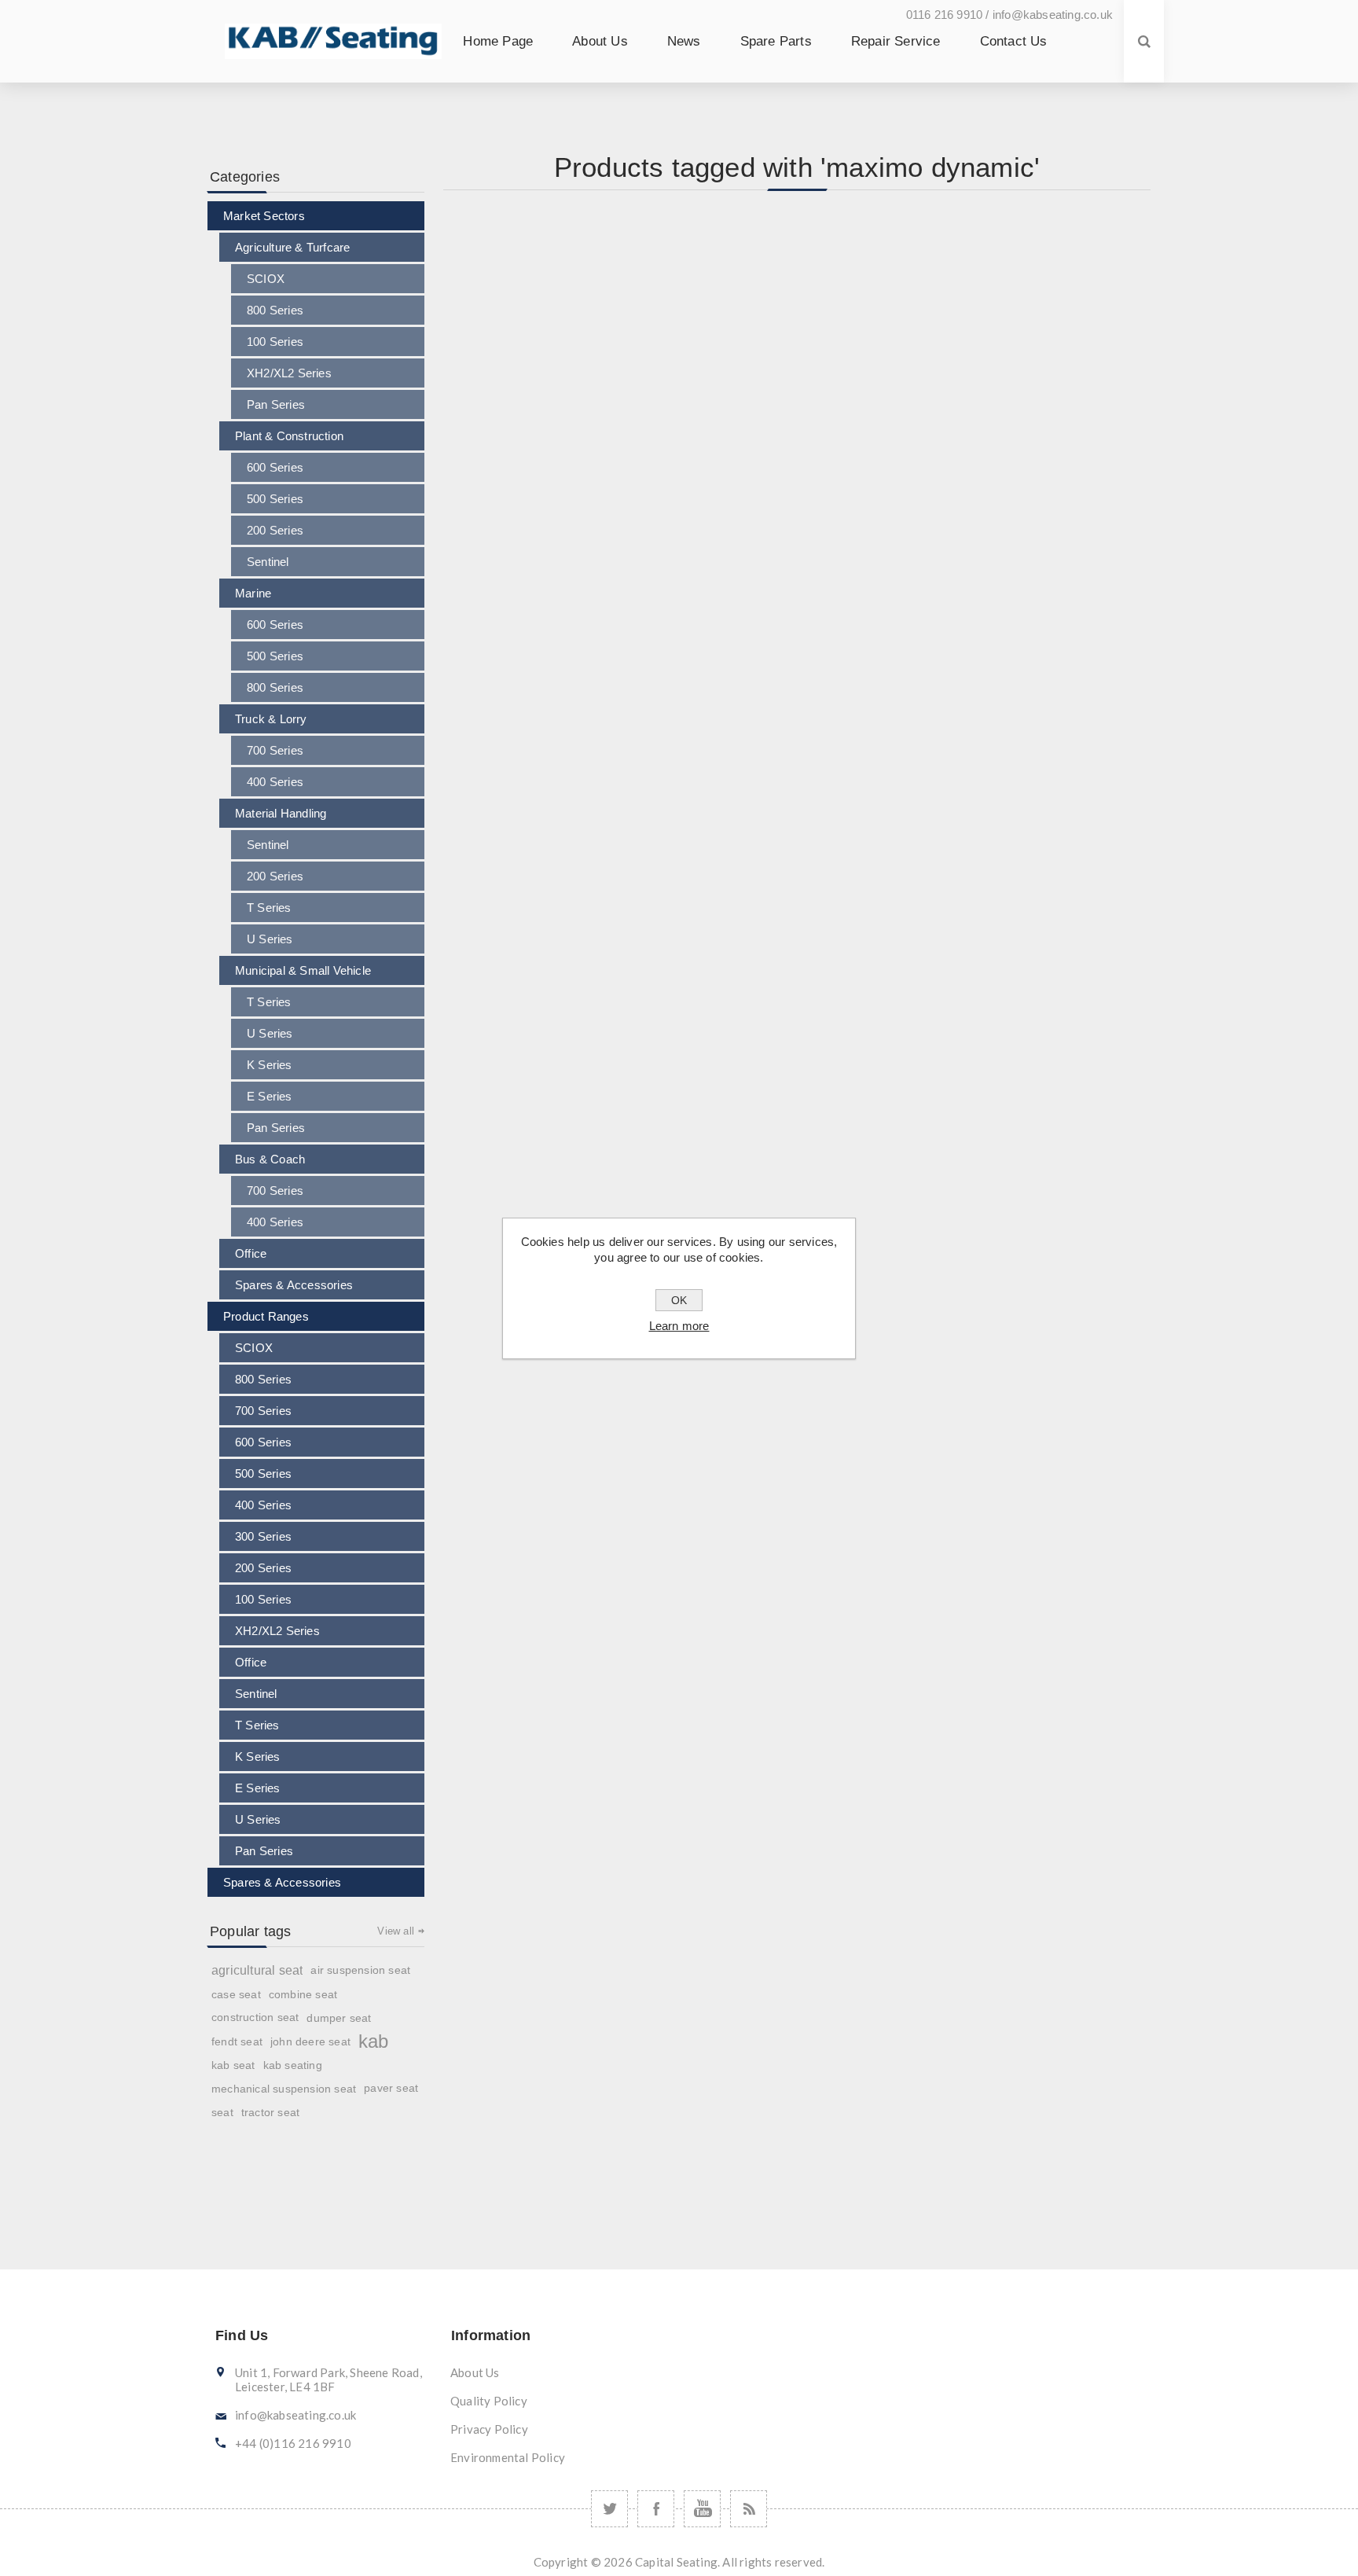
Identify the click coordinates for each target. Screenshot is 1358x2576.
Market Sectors (264, 216)
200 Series (275, 530)
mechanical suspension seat (284, 2089)
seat (222, 2112)
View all (396, 1931)
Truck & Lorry (271, 719)
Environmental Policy (508, 2457)
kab (374, 2041)
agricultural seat (257, 1970)
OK (679, 1300)
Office (251, 1253)
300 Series (263, 1536)
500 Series (275, 499)
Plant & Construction (289, 436)
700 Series (275, 750)
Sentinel (268, 562)
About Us (475, 2372)
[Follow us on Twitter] (609, 2509)
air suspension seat (360, 1970)
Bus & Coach (270, 1159)
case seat (236, 1994)
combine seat (303, 1994)
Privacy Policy (489, 2429)
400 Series (275, 782)
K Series (270, 1065)
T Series (269, 908)
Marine (253, 593)
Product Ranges (266, 1316)
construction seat (255, 2017)
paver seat (391, 2088)
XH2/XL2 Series (289, 373)
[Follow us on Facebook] (656, 2509)
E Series (270, 1096)
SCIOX (266, 279)
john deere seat (310, 2041)
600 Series (275, 467)
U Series (270, 939)
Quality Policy (489, 2401)
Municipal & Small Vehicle (303, 970)
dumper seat (339, 2018)
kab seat (233, 2065)
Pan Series (276, 404)
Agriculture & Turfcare (292, 247)
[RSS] (749, 2509)
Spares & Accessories (294, 1285)
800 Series (275, 310)
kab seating (293, 2065)
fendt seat (237, 2041)
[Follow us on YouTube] (702, 2509)
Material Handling (281, 813)
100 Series (275, 342)
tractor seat (270, 2112)
